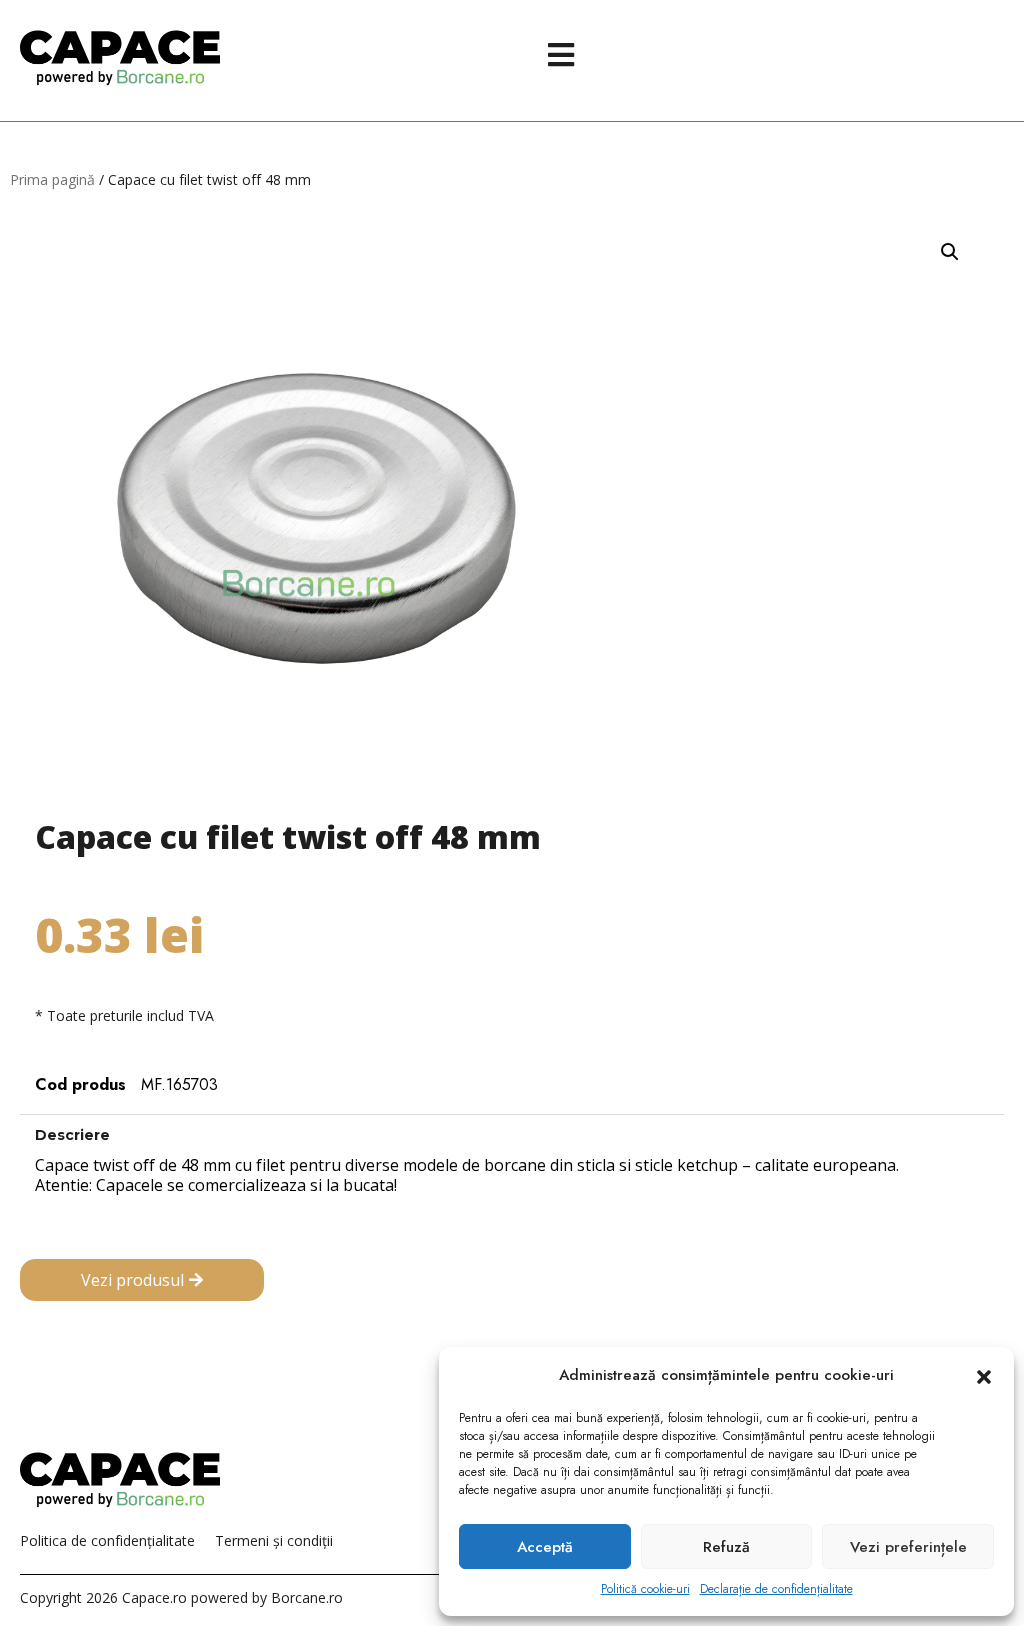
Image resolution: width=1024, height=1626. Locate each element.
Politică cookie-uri (645, 1589)
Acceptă (545, 1547)
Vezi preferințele (908, 1547)
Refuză (726, 1547)
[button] (984, 1376)
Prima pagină (52, 179)
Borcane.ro (307, 1597)
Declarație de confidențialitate (776, 1589)
